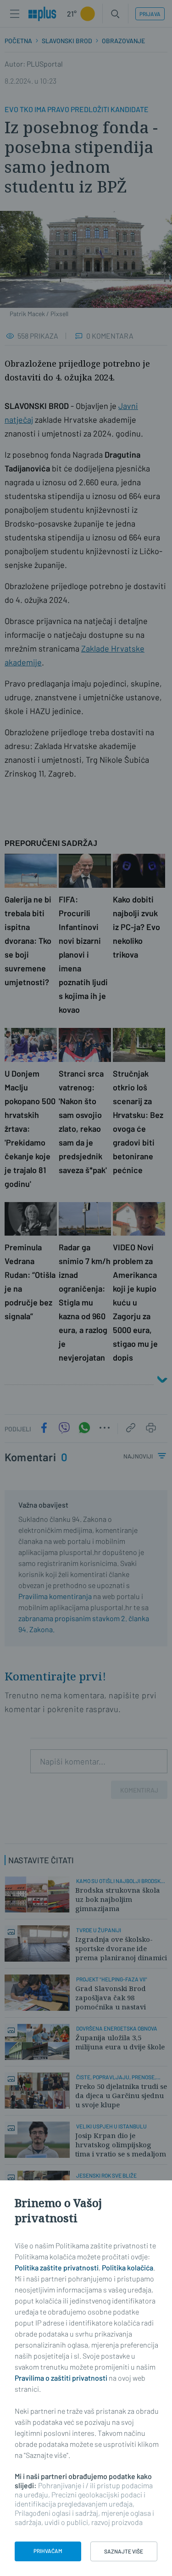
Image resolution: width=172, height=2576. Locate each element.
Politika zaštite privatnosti (57, 2267)
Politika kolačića (128, 2267)
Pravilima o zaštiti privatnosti (61, 2378)
